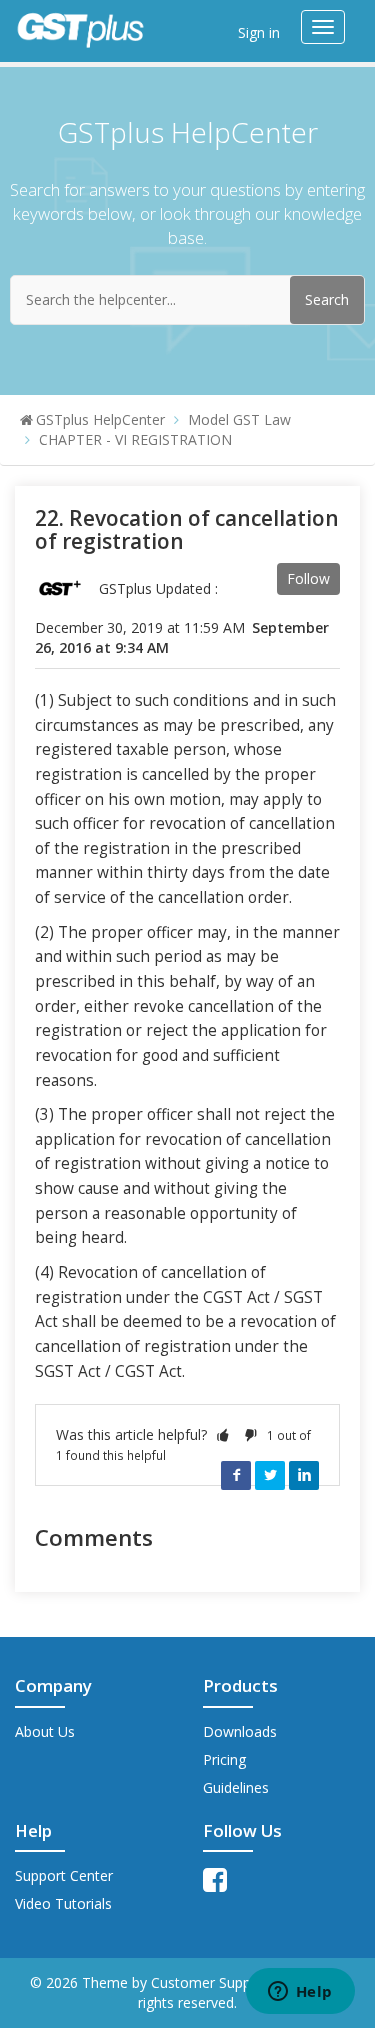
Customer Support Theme (237, 1982)
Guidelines (236, 1787)
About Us (45, 1731)
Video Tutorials (63, 1903)
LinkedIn (304, 1475)
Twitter (270, 1475)
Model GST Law (239, 419)
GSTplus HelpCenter (100, 419)
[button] (223, 1434)
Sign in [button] (259, 32)
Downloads (240, 1731)
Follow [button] (308, 578)
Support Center (64, 1875)
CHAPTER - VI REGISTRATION (135, 439)
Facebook (236, 1475)
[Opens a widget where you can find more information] (300, 1993)
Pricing (224, 1759)
